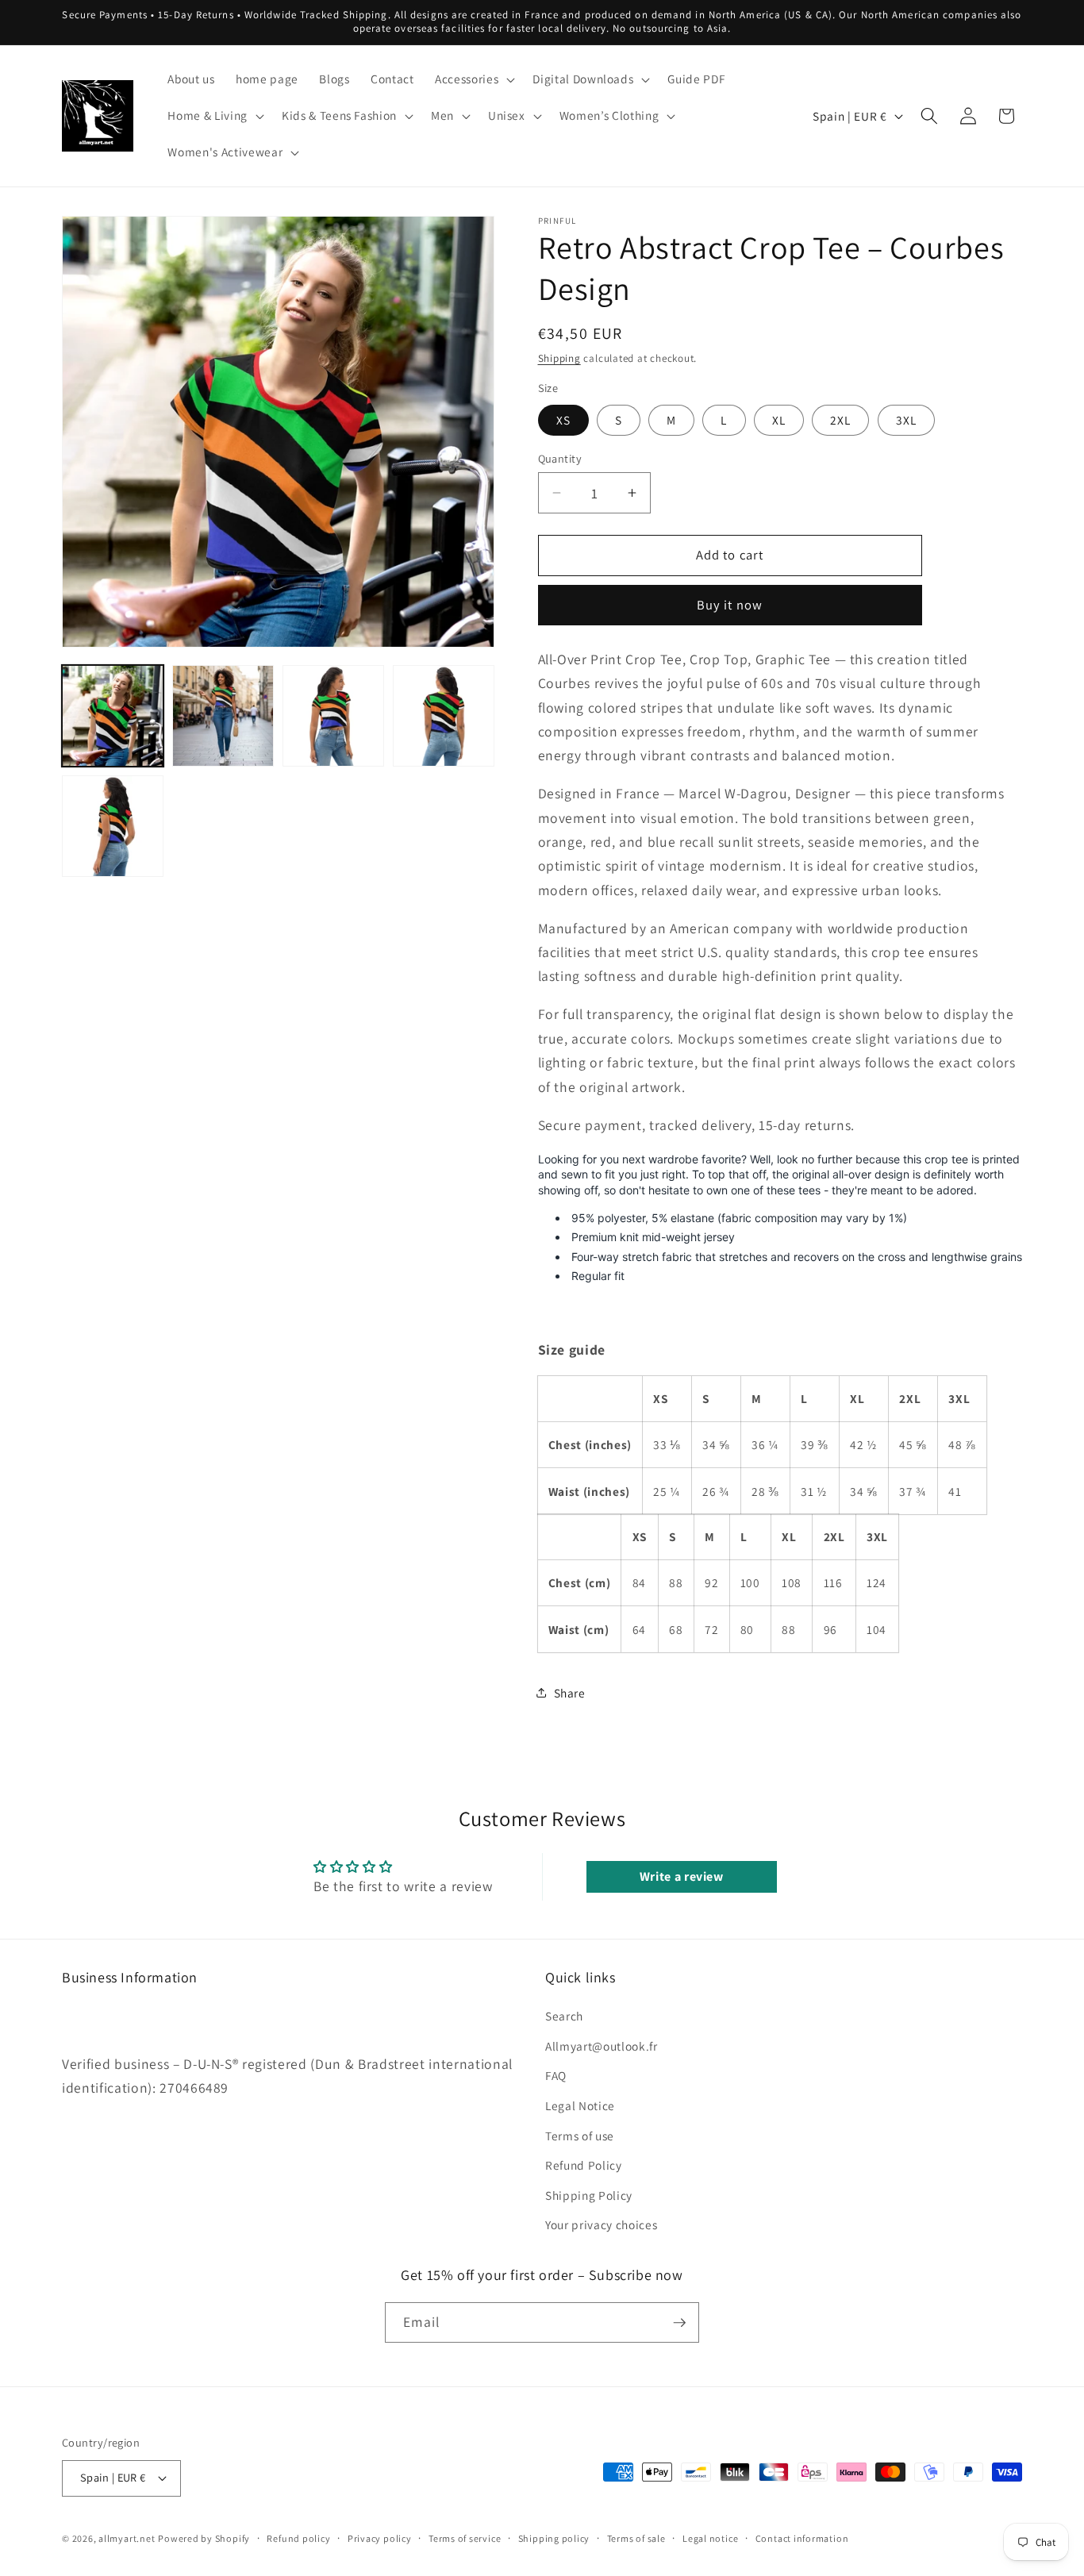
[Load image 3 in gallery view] (333, 716)
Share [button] (570, 1693)
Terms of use (580, 2136)
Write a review (682, 1876)
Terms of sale (636, 2538)
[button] (473, 79)
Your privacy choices (601, 2224)
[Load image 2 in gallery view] (223, 716)
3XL (906, 419)
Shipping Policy (589, 2195)
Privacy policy (380, 2538)
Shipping (559, 358)
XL (779, 419)
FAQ (556, 2075)
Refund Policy (584, 2165)
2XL (840, 419)
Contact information (802, 2538)
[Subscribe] (679, 2323)
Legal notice (710, 2538)
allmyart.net (127, 2538)
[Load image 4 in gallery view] (444, 716)
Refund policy (298, 2538)
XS (563, 419)
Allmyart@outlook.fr (602, 2046)
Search (564, 2016)
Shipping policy (554, 2538)
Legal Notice (580, 2105)
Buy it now (730, 605)
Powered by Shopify (204, 2538)
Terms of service (465, 2538)
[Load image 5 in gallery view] (113, 826)
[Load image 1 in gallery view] (113, 716)
